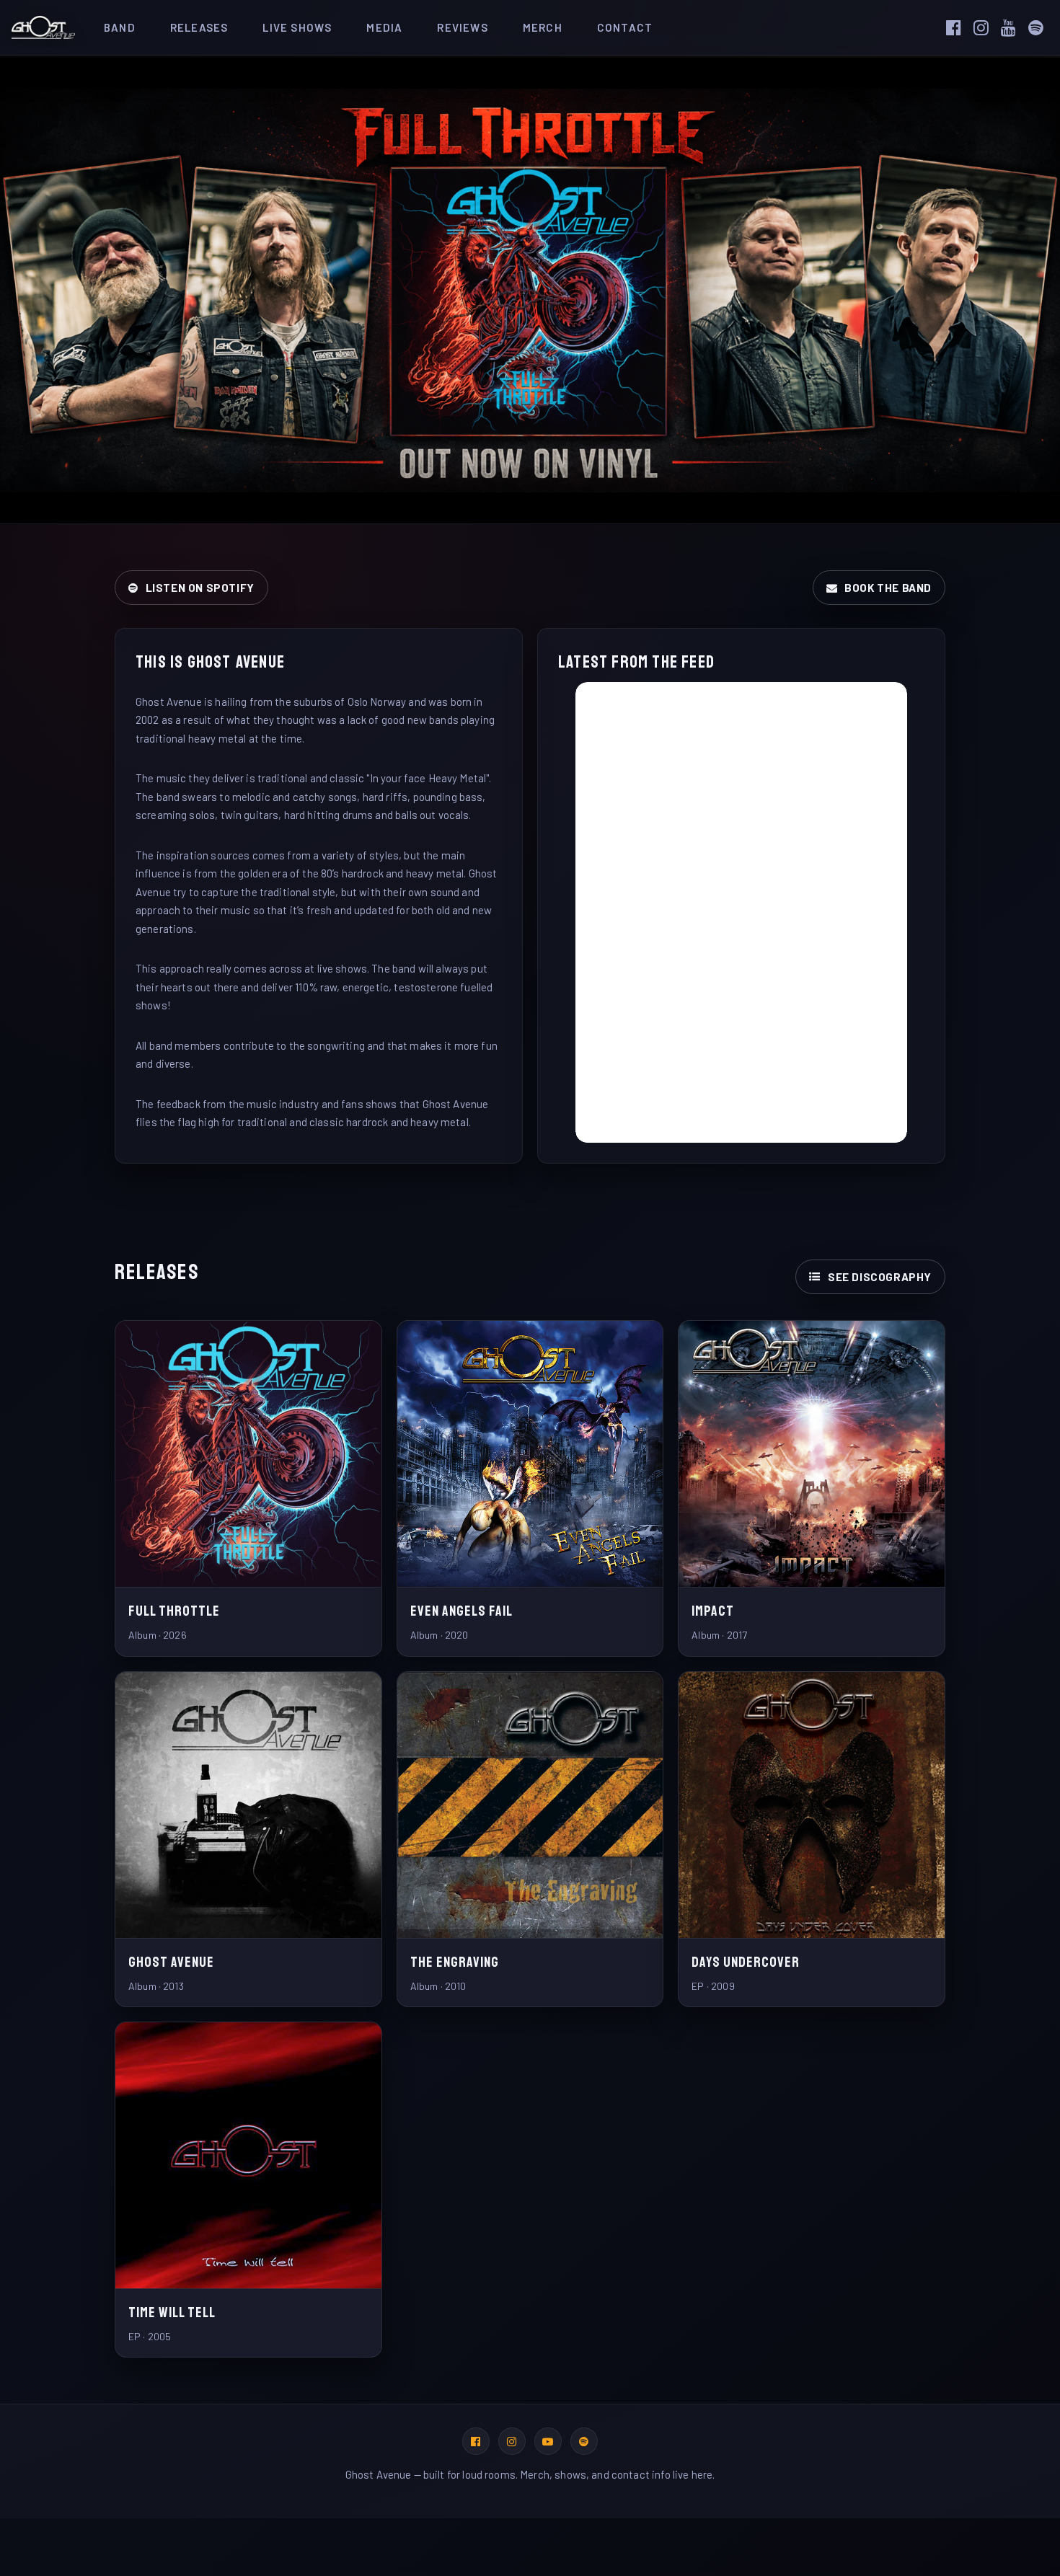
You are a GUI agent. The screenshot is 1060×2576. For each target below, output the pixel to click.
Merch (543, 27)
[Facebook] (958, 27)
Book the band (888, 588)
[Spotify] (1041, 27)
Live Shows (297, 27)
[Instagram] (986, 27)
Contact (625, 27)
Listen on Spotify (200, 588)
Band (120, 27)
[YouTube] (1013, 27)
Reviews (462, 27)
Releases (199, 27)
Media (384, 27)
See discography (880, 1277)
